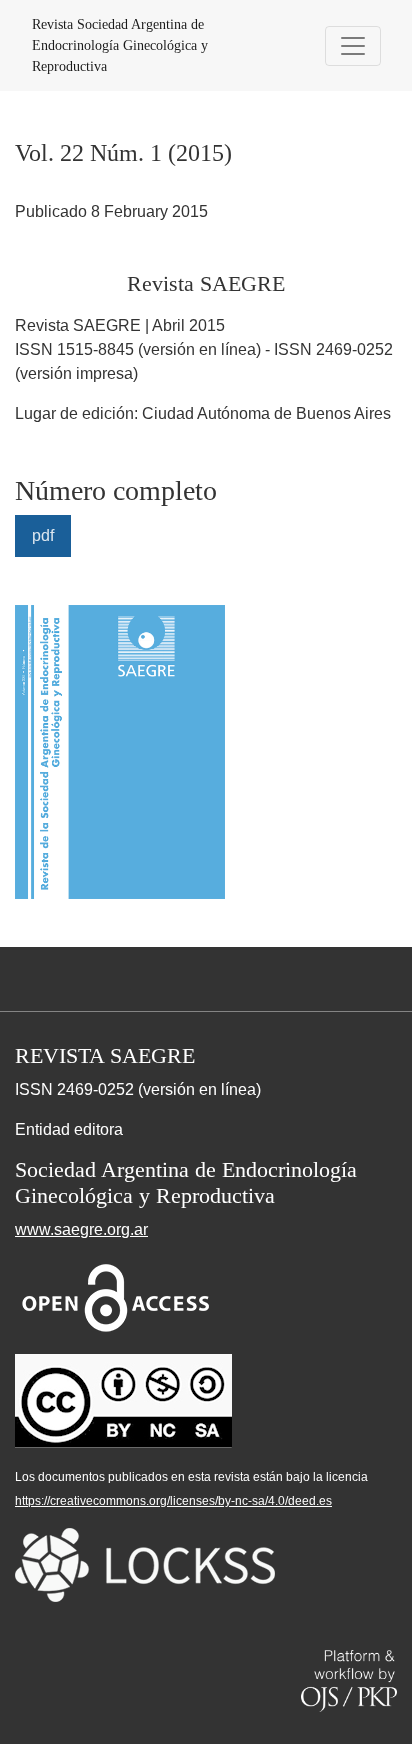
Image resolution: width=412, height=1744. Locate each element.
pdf (43, 535)
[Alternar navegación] (353, 46)
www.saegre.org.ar (81, 1229)
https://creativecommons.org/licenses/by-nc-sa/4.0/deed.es (173, 1501)
